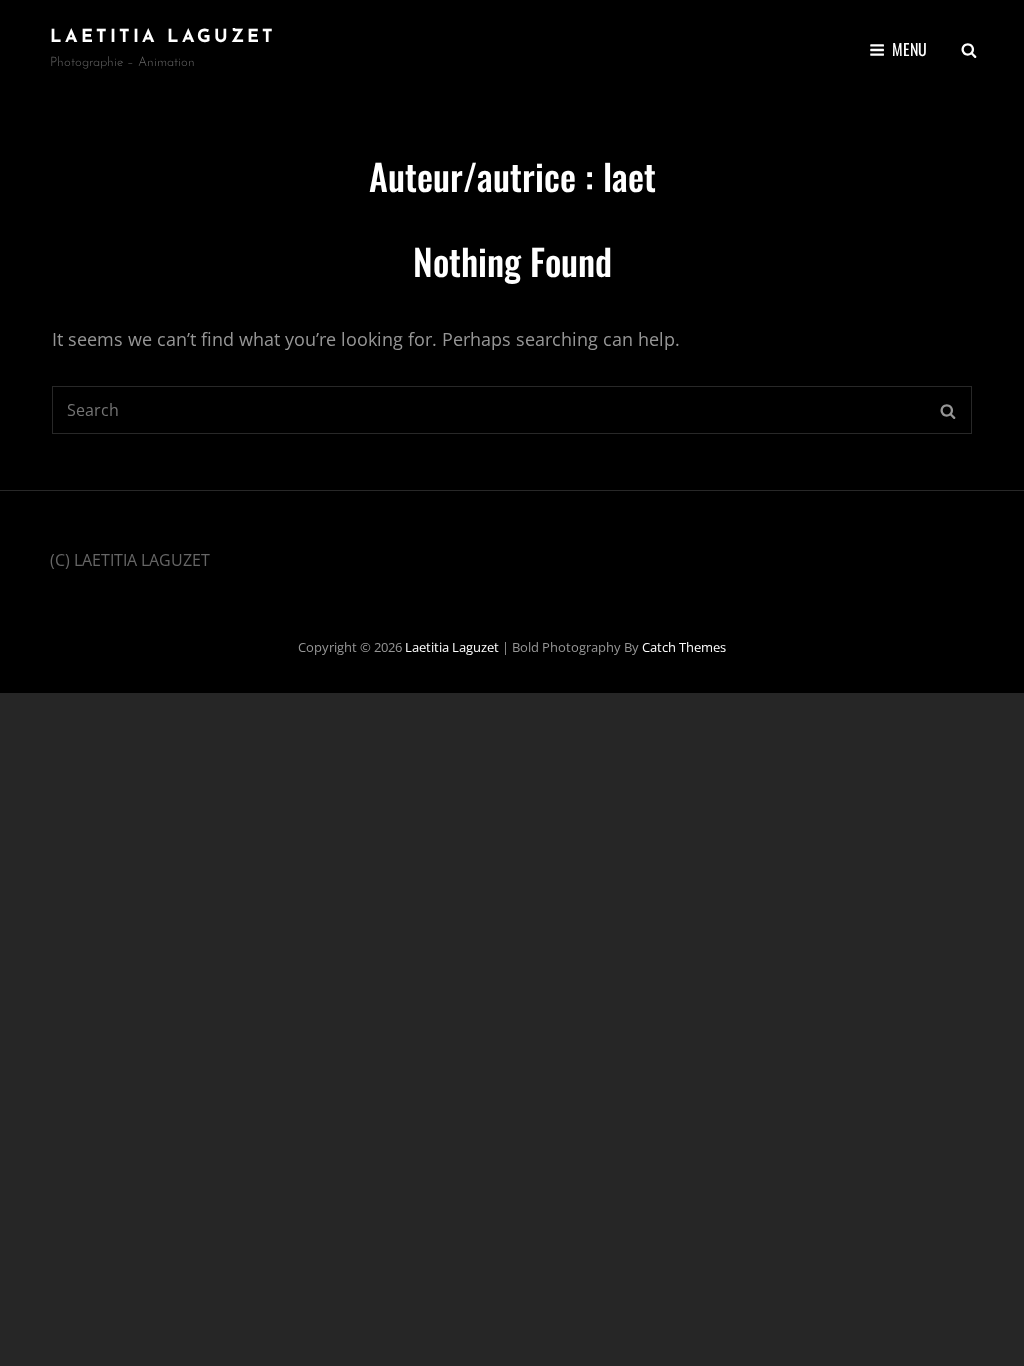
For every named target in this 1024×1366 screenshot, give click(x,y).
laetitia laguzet (163, 38)
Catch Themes (684, 647)
